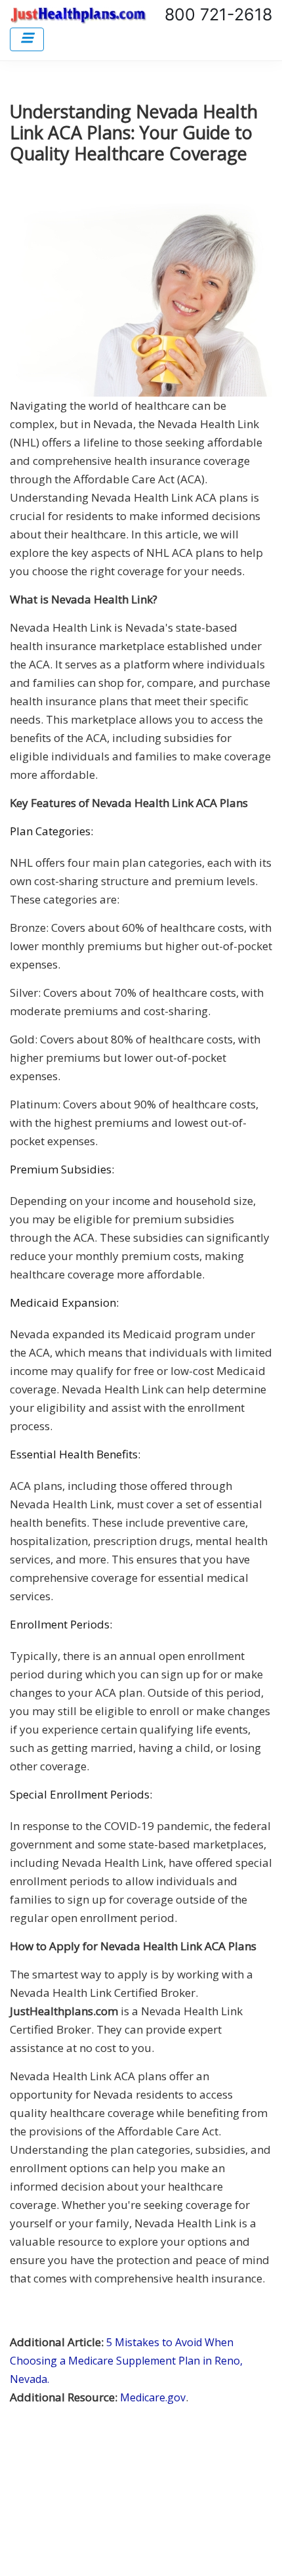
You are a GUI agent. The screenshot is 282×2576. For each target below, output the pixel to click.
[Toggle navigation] (27, 39)
